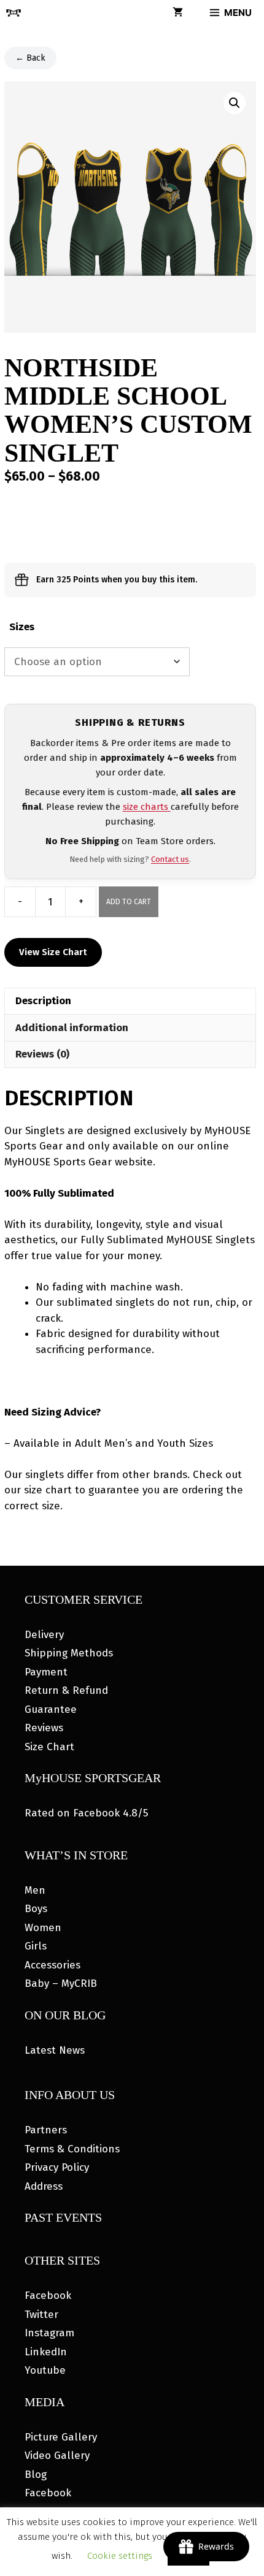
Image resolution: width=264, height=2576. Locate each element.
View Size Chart (53, 952)
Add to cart (129, 902)
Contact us (170, 859)
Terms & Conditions (72, 2149)
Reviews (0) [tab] (42, 1054)
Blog (36, 2475)
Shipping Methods (69, 1653)
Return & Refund (66, 1690)
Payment (46, 1672)
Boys (36, 1909)
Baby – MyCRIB (61, 1983)
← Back (30, 58)
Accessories (52, 1965)
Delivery (44, 1635)
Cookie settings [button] (120, 2556)
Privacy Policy (57, 2167)
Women (43, 1928)
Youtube (45, 2370)
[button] (235, 103)
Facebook (48, 2296)
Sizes (22, 627)
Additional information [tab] (72, 1028)
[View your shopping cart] (178, 13)
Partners (46, 2130)
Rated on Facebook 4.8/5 (86, 1813)
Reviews (44, 1728)
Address (44, 2186)
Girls (36, 1946)
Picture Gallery (61, 2437)
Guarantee (51, 1709)
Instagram (49, 2333)
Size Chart (49, 1747)
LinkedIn (46, 2352)
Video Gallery (57, 2456)
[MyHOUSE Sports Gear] (14, 13)
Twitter (41, 2315)
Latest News (55, 2050)
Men (35, 1890)
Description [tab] (43, 1001)
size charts (147, 807)
